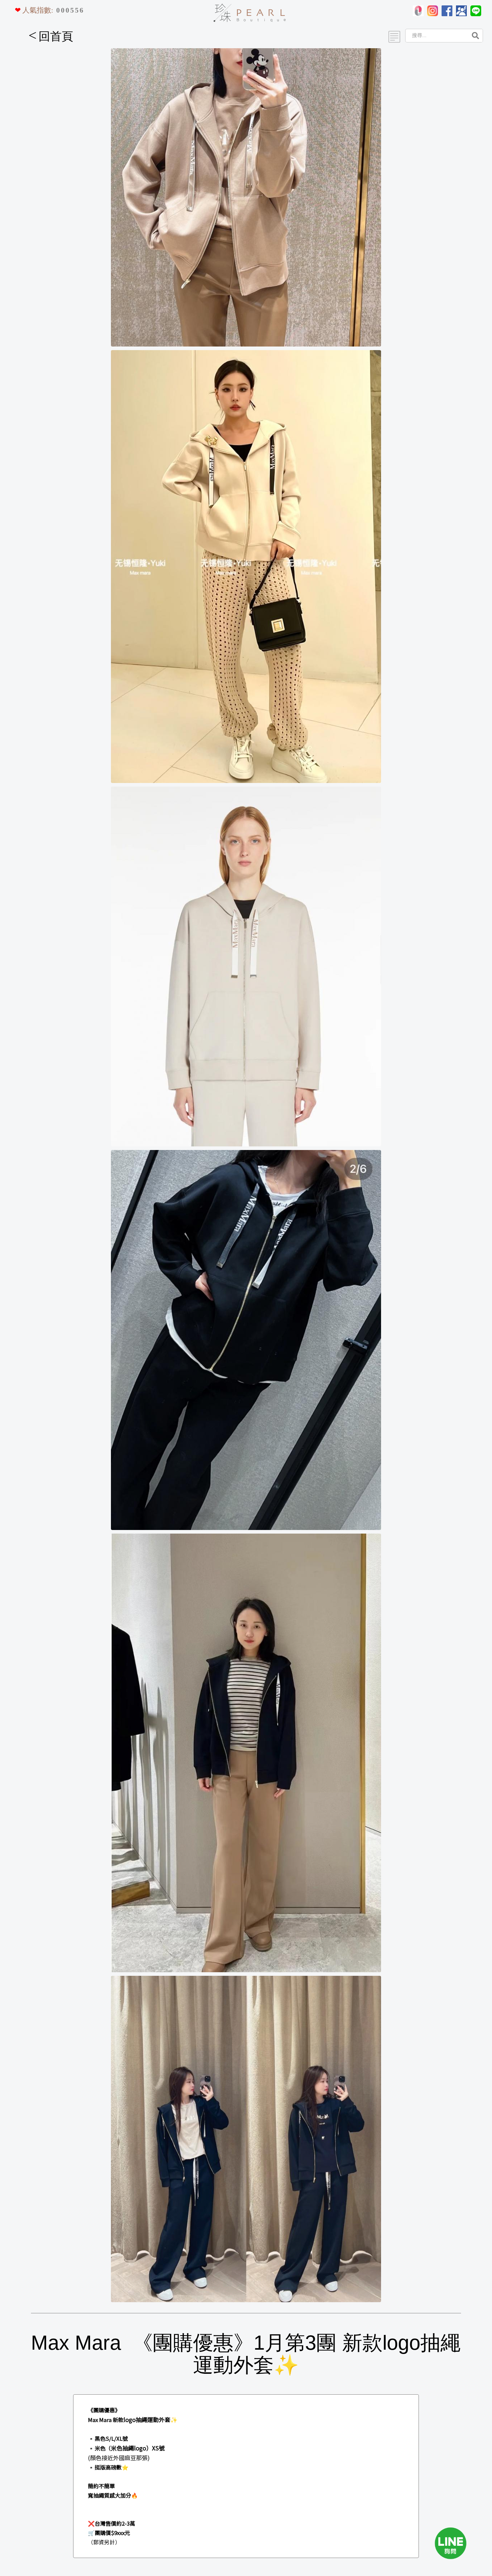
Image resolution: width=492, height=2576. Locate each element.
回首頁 (51, 36)
